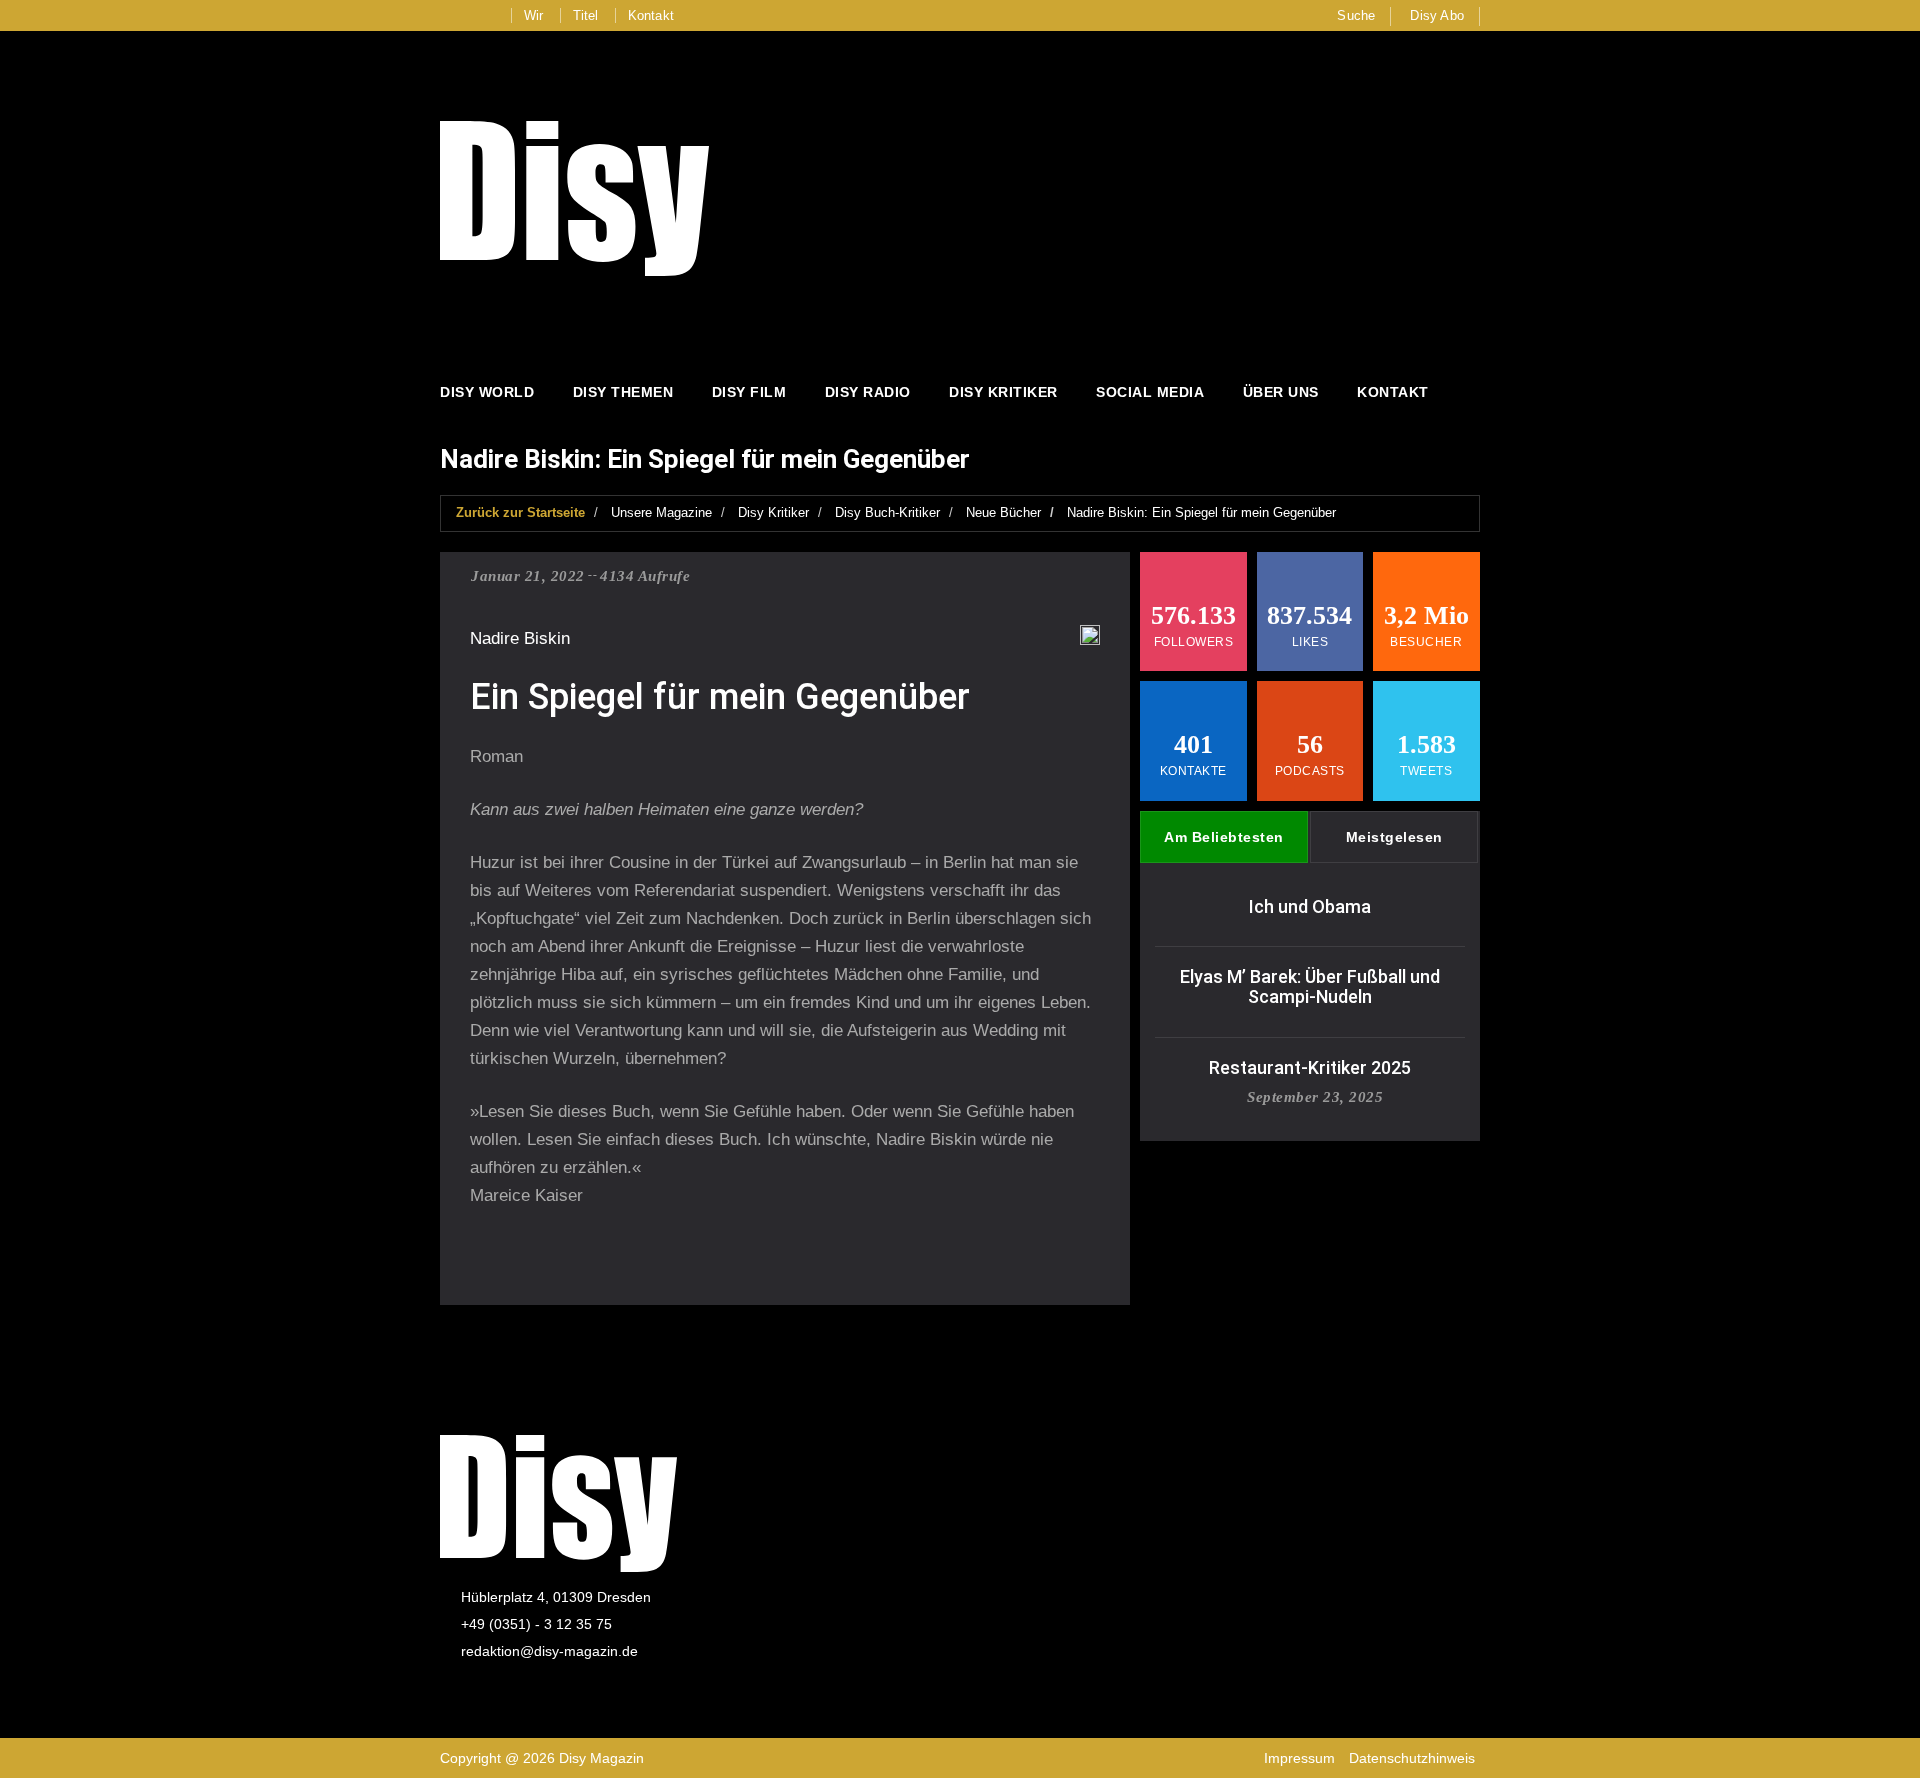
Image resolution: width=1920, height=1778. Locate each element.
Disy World (487, 392)
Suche (1356, 15)
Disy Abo (1437, 15)
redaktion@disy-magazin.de (549, 1651)
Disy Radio (868, 392)
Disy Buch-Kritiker (887, 512)
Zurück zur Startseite (520, 512)
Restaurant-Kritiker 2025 (1310, 1067)
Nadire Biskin (520, 638)
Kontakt (651, 15)
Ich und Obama (1310, 906)
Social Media (1150, 392)
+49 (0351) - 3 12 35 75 (536, 1624)
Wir (534, 15)
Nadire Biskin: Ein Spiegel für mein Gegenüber (1201, 512)
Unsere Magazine (661, 512)
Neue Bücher (1003, 512)
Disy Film (749, 392)
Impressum (1299, 1758)
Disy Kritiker (1003, 392)
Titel (586, 15)
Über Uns (1281, 392)
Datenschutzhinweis (1412, 1758)
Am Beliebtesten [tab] (1224, 837)
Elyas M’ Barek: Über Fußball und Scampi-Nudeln (1310, 986)
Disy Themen (623, 392)
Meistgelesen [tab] (1394, 837)
